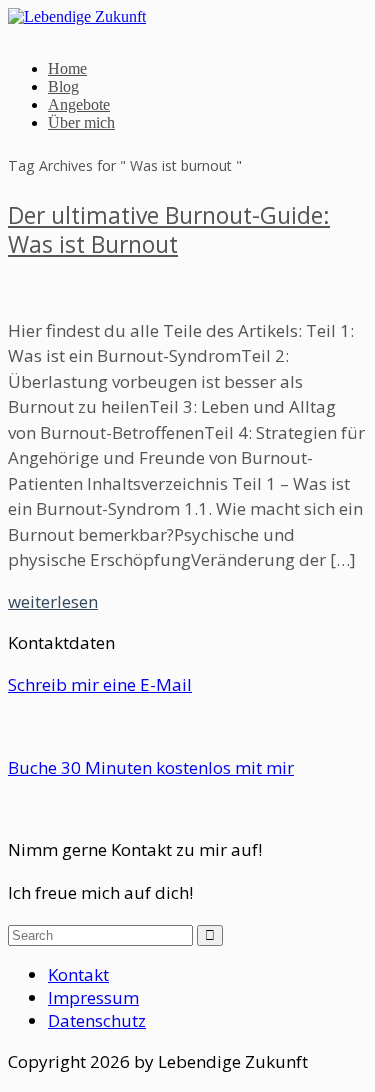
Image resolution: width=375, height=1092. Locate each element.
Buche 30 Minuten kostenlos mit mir (151, 767)
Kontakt (78, 974)
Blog (63, 86)
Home (67, 68)
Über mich (81, 122)
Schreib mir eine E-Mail (100, 684)
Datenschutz (97, 1020)
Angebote (79, 104)
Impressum (93, 997)
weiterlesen (53, 601)
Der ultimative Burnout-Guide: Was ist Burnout (169, 229)
